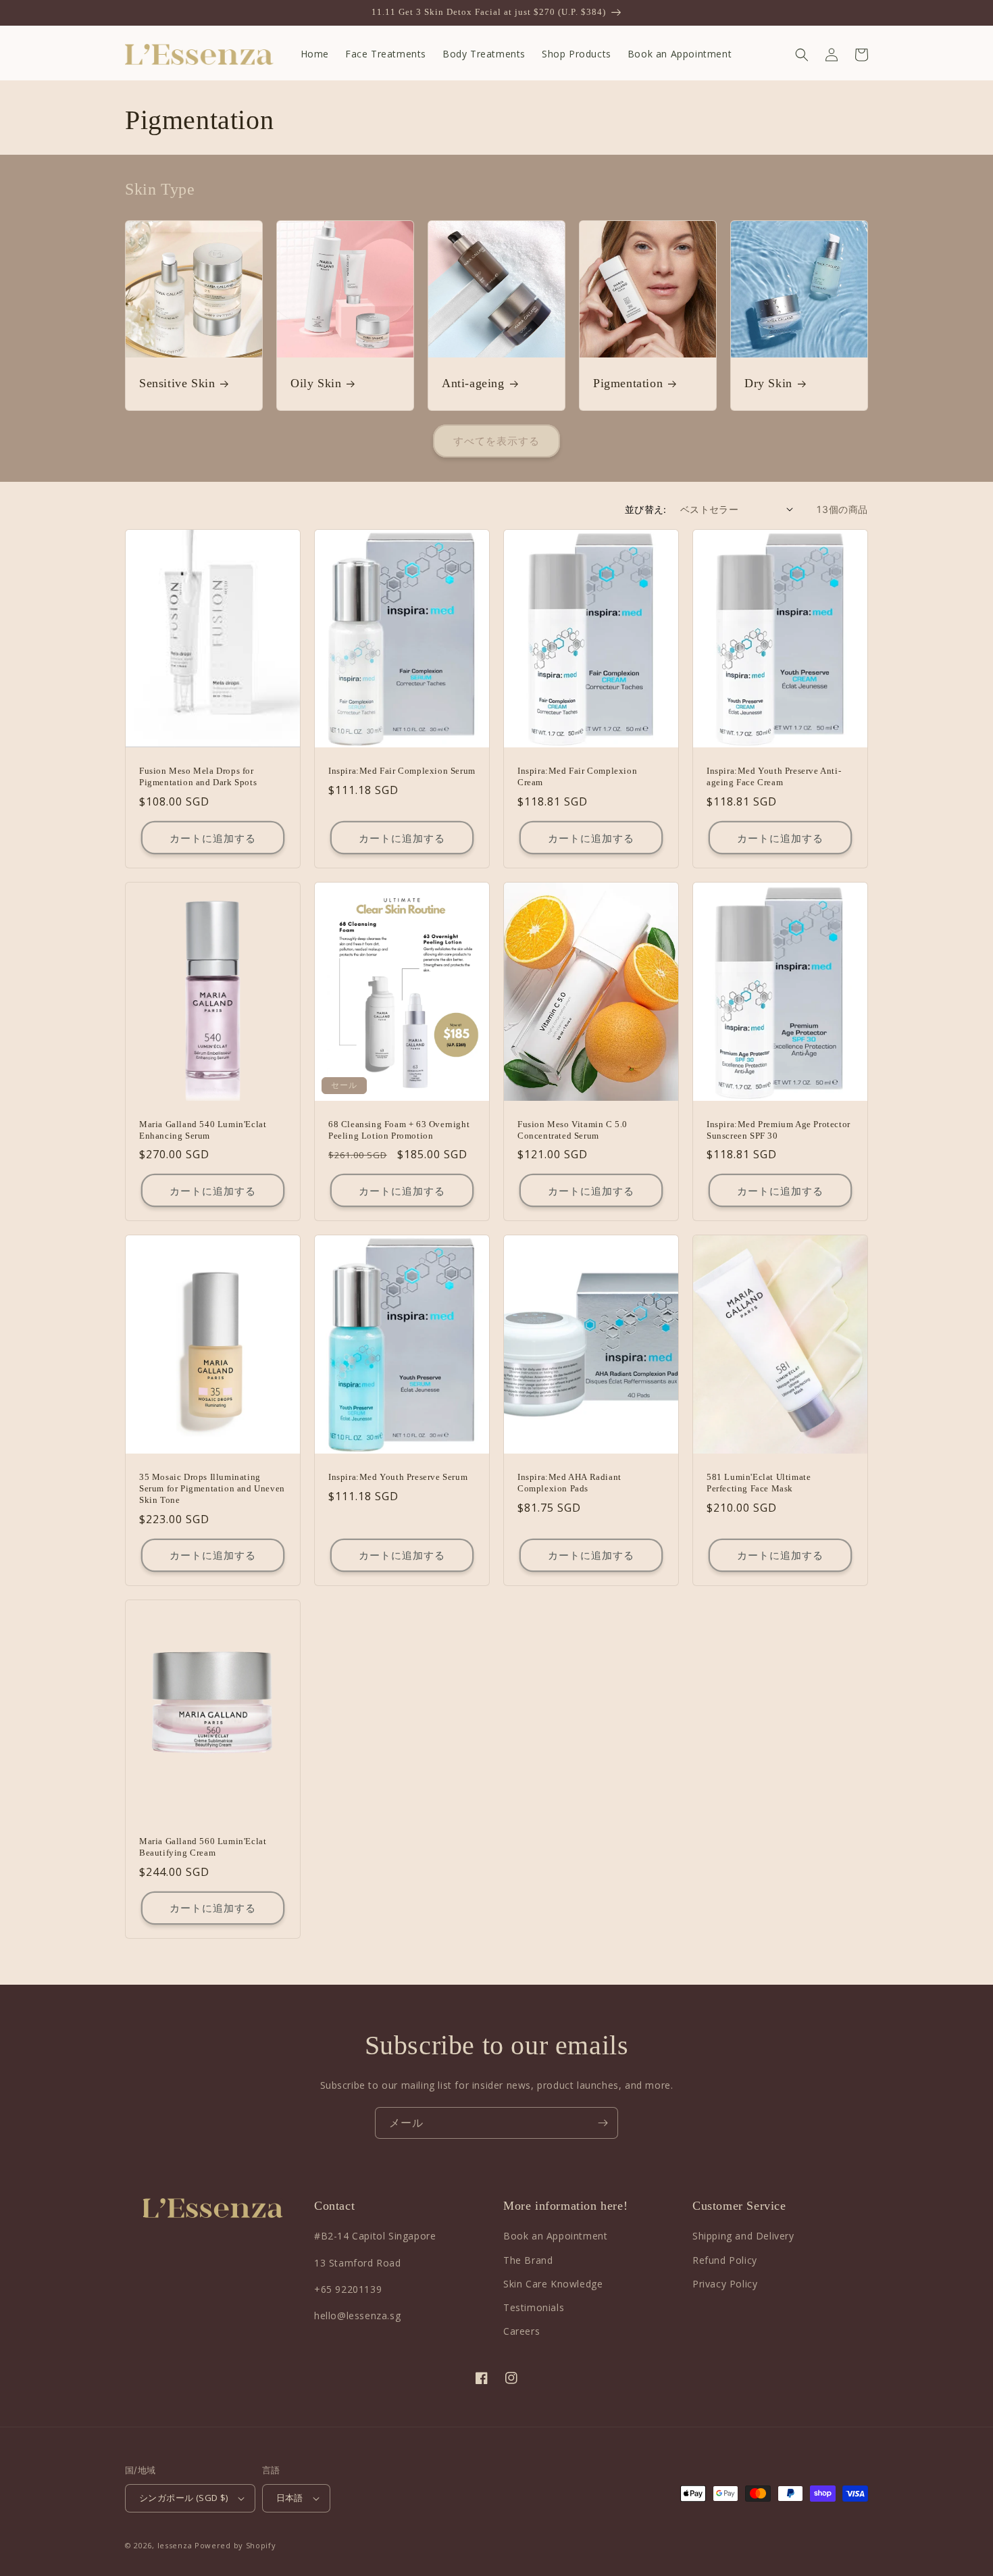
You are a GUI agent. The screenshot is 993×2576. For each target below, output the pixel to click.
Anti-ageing (473, 383)
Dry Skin (768, 383)
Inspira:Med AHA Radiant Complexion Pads (569, 1483)
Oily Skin (316, 383)
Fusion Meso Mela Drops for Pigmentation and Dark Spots (198, 776)
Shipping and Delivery (743, 2236)
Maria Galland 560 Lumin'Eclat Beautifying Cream (203, 1847)
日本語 (290, 2498)
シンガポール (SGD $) (184, 2498)
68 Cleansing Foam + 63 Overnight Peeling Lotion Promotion (399, 1130)
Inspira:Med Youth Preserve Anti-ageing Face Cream (774, 776)
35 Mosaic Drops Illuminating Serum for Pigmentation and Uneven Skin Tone (212, 1488)
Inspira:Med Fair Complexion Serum (402, 771)
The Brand (528, 2260)
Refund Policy (725, 2260)
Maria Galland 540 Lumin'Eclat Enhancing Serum (203, 1130)
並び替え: (646, 509)
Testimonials (534, 2307)
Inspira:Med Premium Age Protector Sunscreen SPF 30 (779, 1130)
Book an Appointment (555, 2236)
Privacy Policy (725, 2284)
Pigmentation (628, 383)
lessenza (175, 2545)
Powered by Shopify (235, 2545)
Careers (521, 2331)
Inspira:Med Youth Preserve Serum (398, 1477)
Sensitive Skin (177, 383)
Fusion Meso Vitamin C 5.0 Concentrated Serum (572, 1130)
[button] (802, 55)
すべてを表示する (496, 441)
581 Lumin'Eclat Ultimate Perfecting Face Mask (759, 1483)
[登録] (603, 2123)
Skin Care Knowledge (553, 2284)
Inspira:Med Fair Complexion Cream (577, 776)
